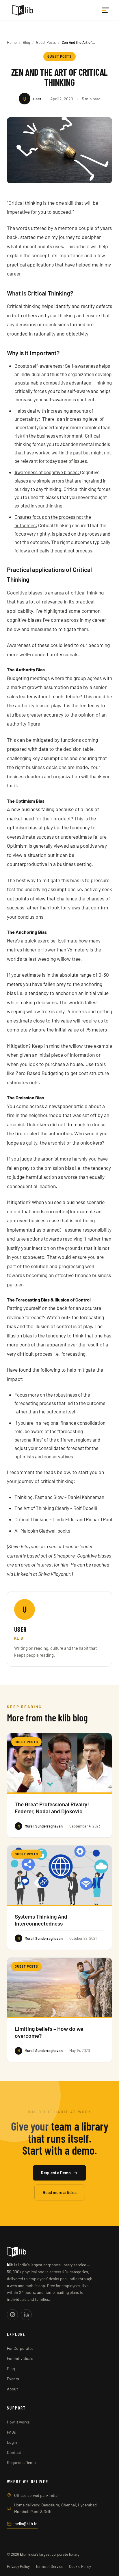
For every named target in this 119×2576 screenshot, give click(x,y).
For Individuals (20, 2358)
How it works (18, 2422)
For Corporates (20, 2348)
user (20, 1629)
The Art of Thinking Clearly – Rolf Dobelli (56, 1508)
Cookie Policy (80, 2566)
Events (13, 2379)
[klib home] (23, 10)
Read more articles (60, 2192)
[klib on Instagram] (12, 2315)
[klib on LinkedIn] (26, 2315)
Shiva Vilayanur (54, 1574)
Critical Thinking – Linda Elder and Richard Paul (63, 1519)
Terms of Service (49, 2566)
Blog (26, 42)
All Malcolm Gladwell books (42, 1531)
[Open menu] (106, 10)
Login (12, 2442)
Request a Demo (56, 2173)
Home (12, 42)
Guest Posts (46, 42)
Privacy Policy (18, 2566)
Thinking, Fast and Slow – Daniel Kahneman (59, 1497)
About (12, 2389)
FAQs (11, 2432)
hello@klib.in (26, 2524)
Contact (14, 2452)
